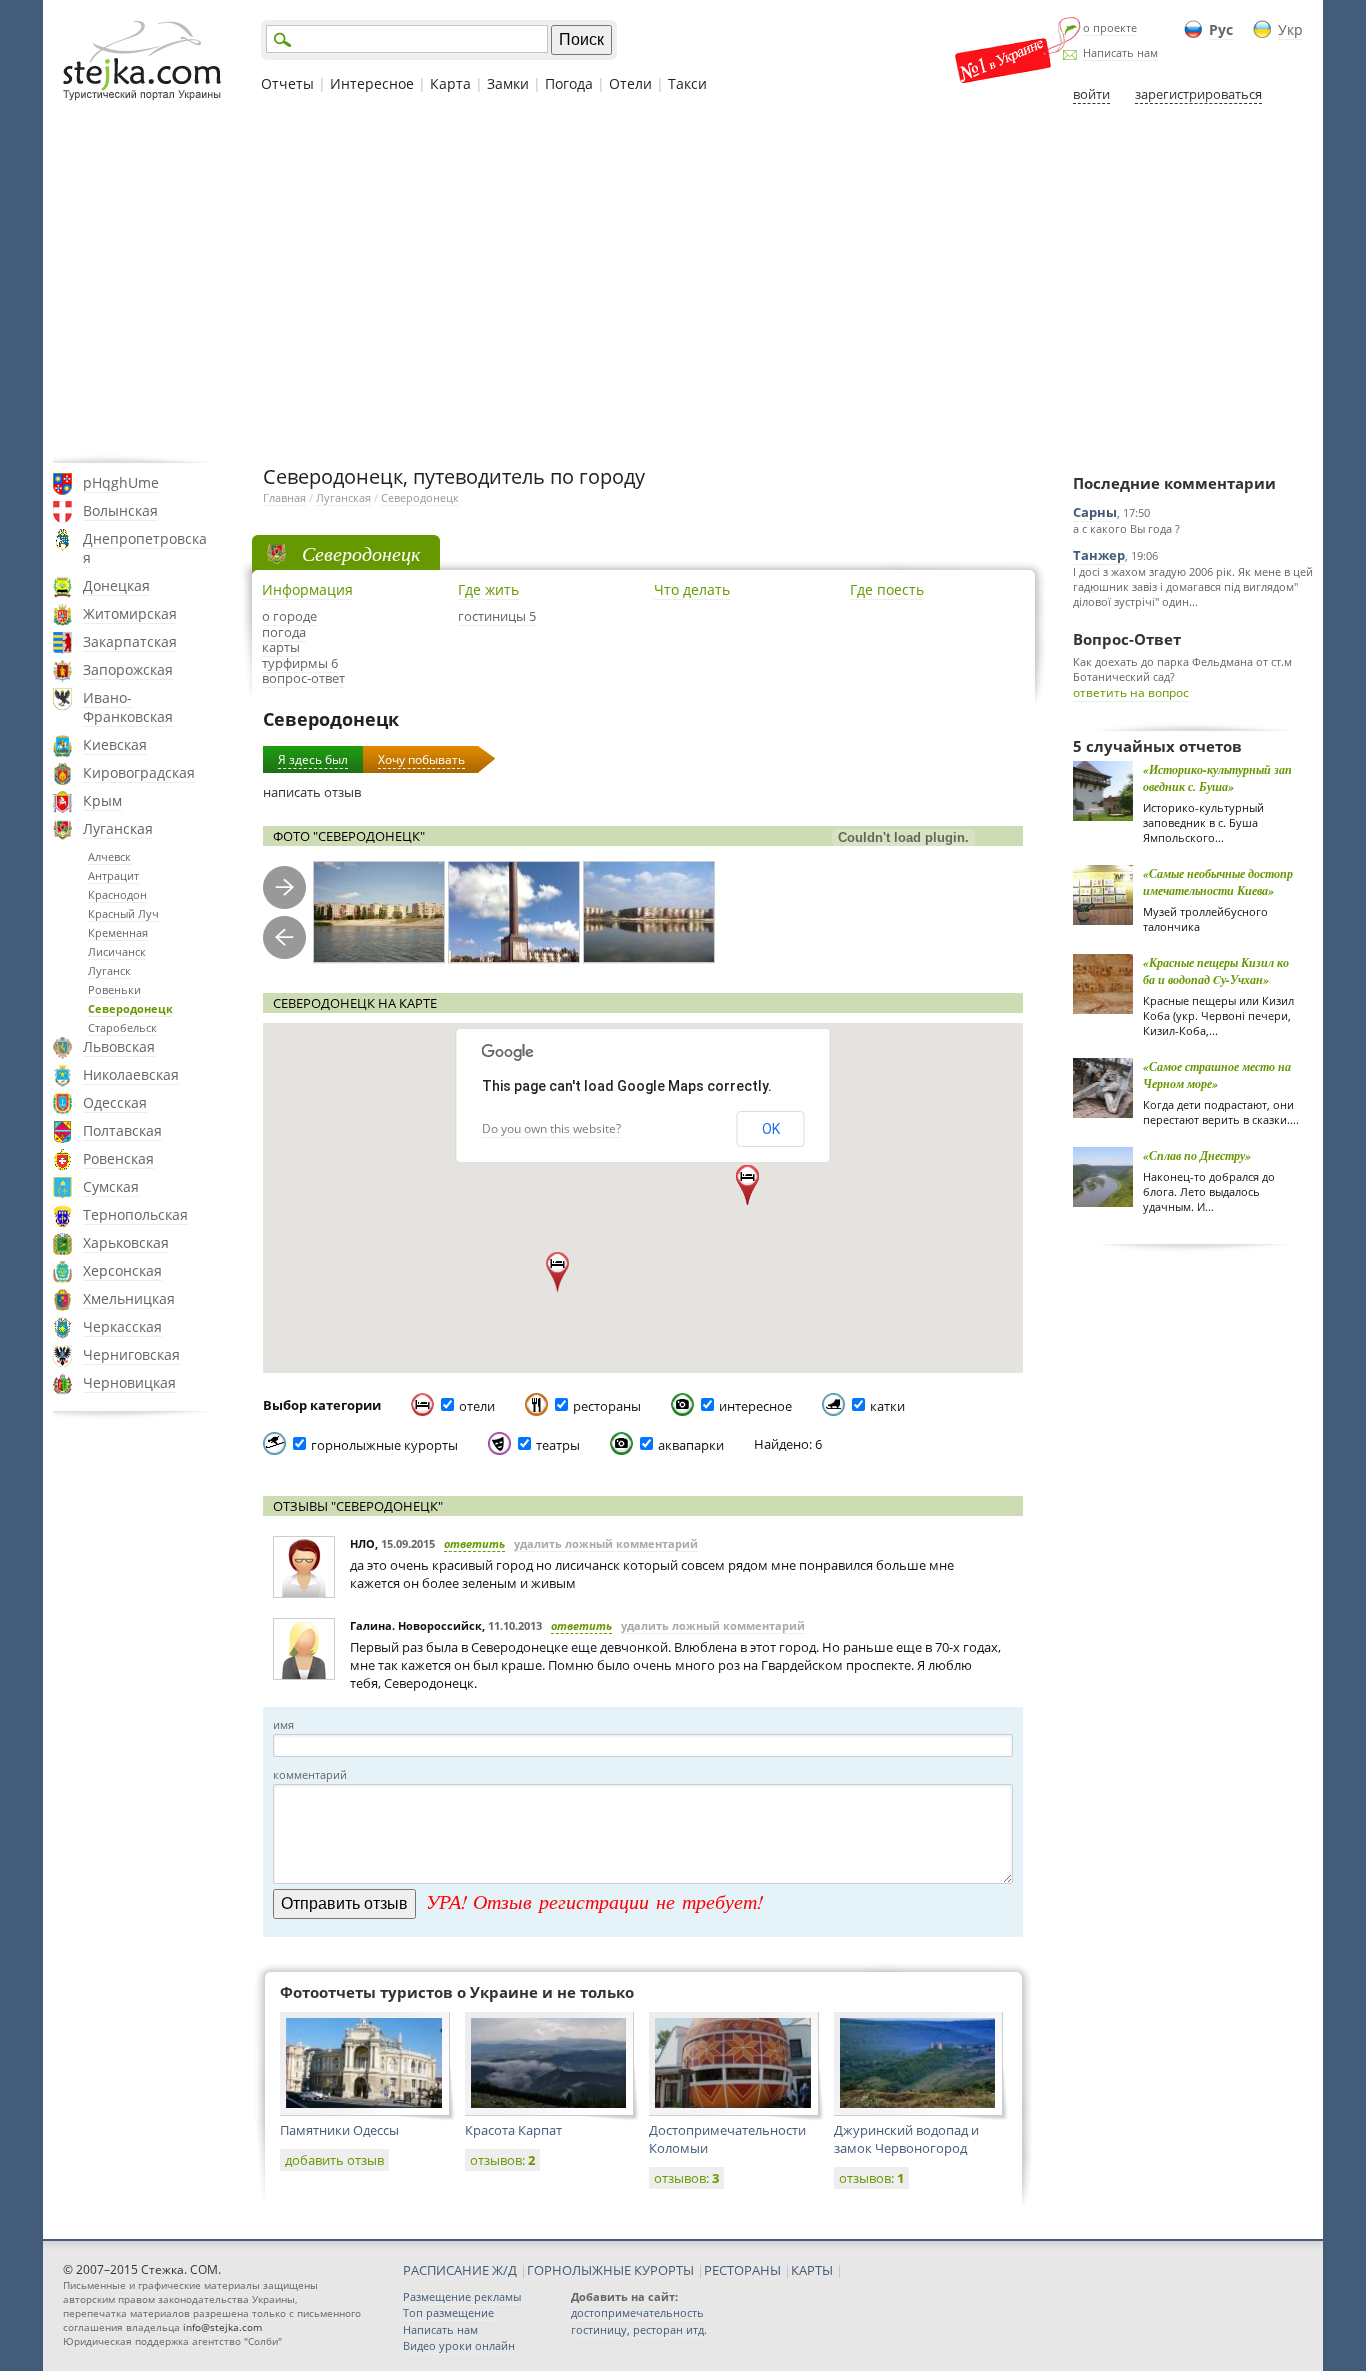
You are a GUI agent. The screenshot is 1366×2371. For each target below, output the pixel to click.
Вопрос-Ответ (1127, 639)
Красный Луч (123, 913)
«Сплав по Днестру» (1197, 1155)
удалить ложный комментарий (606, 1543)
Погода (569, 83)
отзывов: (502, 2160)
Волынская (120, 510)
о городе (289, 616)
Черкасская (122, 1326)
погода (284, 632)
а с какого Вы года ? (1126, 528)
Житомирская (130, 613)
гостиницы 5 (497, 616)
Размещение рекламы (462, 2296)
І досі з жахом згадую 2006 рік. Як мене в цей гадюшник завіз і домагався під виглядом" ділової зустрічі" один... (1193, 586)
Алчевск (109, 856)
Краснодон (117, 894)
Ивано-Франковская (128, 707)
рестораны (607, 1406)
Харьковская (126, 1242)
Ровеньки (114, 989)
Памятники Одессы (339, 2130)
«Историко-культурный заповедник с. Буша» (1217, 778)
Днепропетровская (145, 548)
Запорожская (128, 669)
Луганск (109, 970)
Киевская (115, 744)
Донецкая (116, 585)
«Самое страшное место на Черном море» (1217, 1075)
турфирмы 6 (300, 663)
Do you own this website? (551, 1128)
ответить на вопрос (1131, 692)
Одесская (115, 1102)
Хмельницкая (129, 1298)
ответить (474, 1543)
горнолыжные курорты (384, 1445)
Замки (508, 83)
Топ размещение (448, 2312)
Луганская (118, 828)
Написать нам (1120, 52)
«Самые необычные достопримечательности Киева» (1218, 882)
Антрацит (113, 875)
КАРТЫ (812, 2270)
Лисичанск (117, 951)
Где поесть (887, 589)
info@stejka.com (222, 2327)
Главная (284, 497)
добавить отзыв (334, 2160)
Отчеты (287, 83)
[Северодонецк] (379, 912)
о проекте (1110, 27)
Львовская (119, 1046)
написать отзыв (312, 792)
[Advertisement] (683, 283)
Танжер (1099, 555)
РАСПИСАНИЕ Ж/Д (460, 2270)
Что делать (692, 589)
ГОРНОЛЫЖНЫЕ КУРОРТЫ (610, 2270)
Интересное (372, 83)
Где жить (488, 589)
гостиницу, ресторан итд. (639, 2329)
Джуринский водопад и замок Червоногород (906, 2139)
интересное (755, 1406)
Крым (102, 800)
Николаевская (131, 1074)
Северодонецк (130, 1008)
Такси (687, 83)
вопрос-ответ (303, 678)
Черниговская (131, 1354)
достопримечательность (637, 2312)
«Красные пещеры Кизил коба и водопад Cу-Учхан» (1216, 971)
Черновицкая (129, 1382)
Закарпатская (130, 641)
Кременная (118, 932)
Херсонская (122, 1270)
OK (771, 1129)
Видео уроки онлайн (459, 2345)
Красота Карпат (513, 2130)
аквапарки (691, 1445)
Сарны (1095, 512)
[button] (557, 1272)
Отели (630, 83)
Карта (450, 83)
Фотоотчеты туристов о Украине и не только (457, 1992)
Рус (1221, 29)
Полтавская (122, 1130)
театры (558, 1445)
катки (887, 1406)
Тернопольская (135, 1214)
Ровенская (118, 1158)
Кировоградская (139, 772)
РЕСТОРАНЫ (742, 2270)
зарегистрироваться (1198, 94)
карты (281, 647)
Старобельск (122, 1027)
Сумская (111, 1186)
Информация (307, 589)
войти (1091, 94)
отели (477, 1406)
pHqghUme (121, 482)
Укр (1290, 29)
